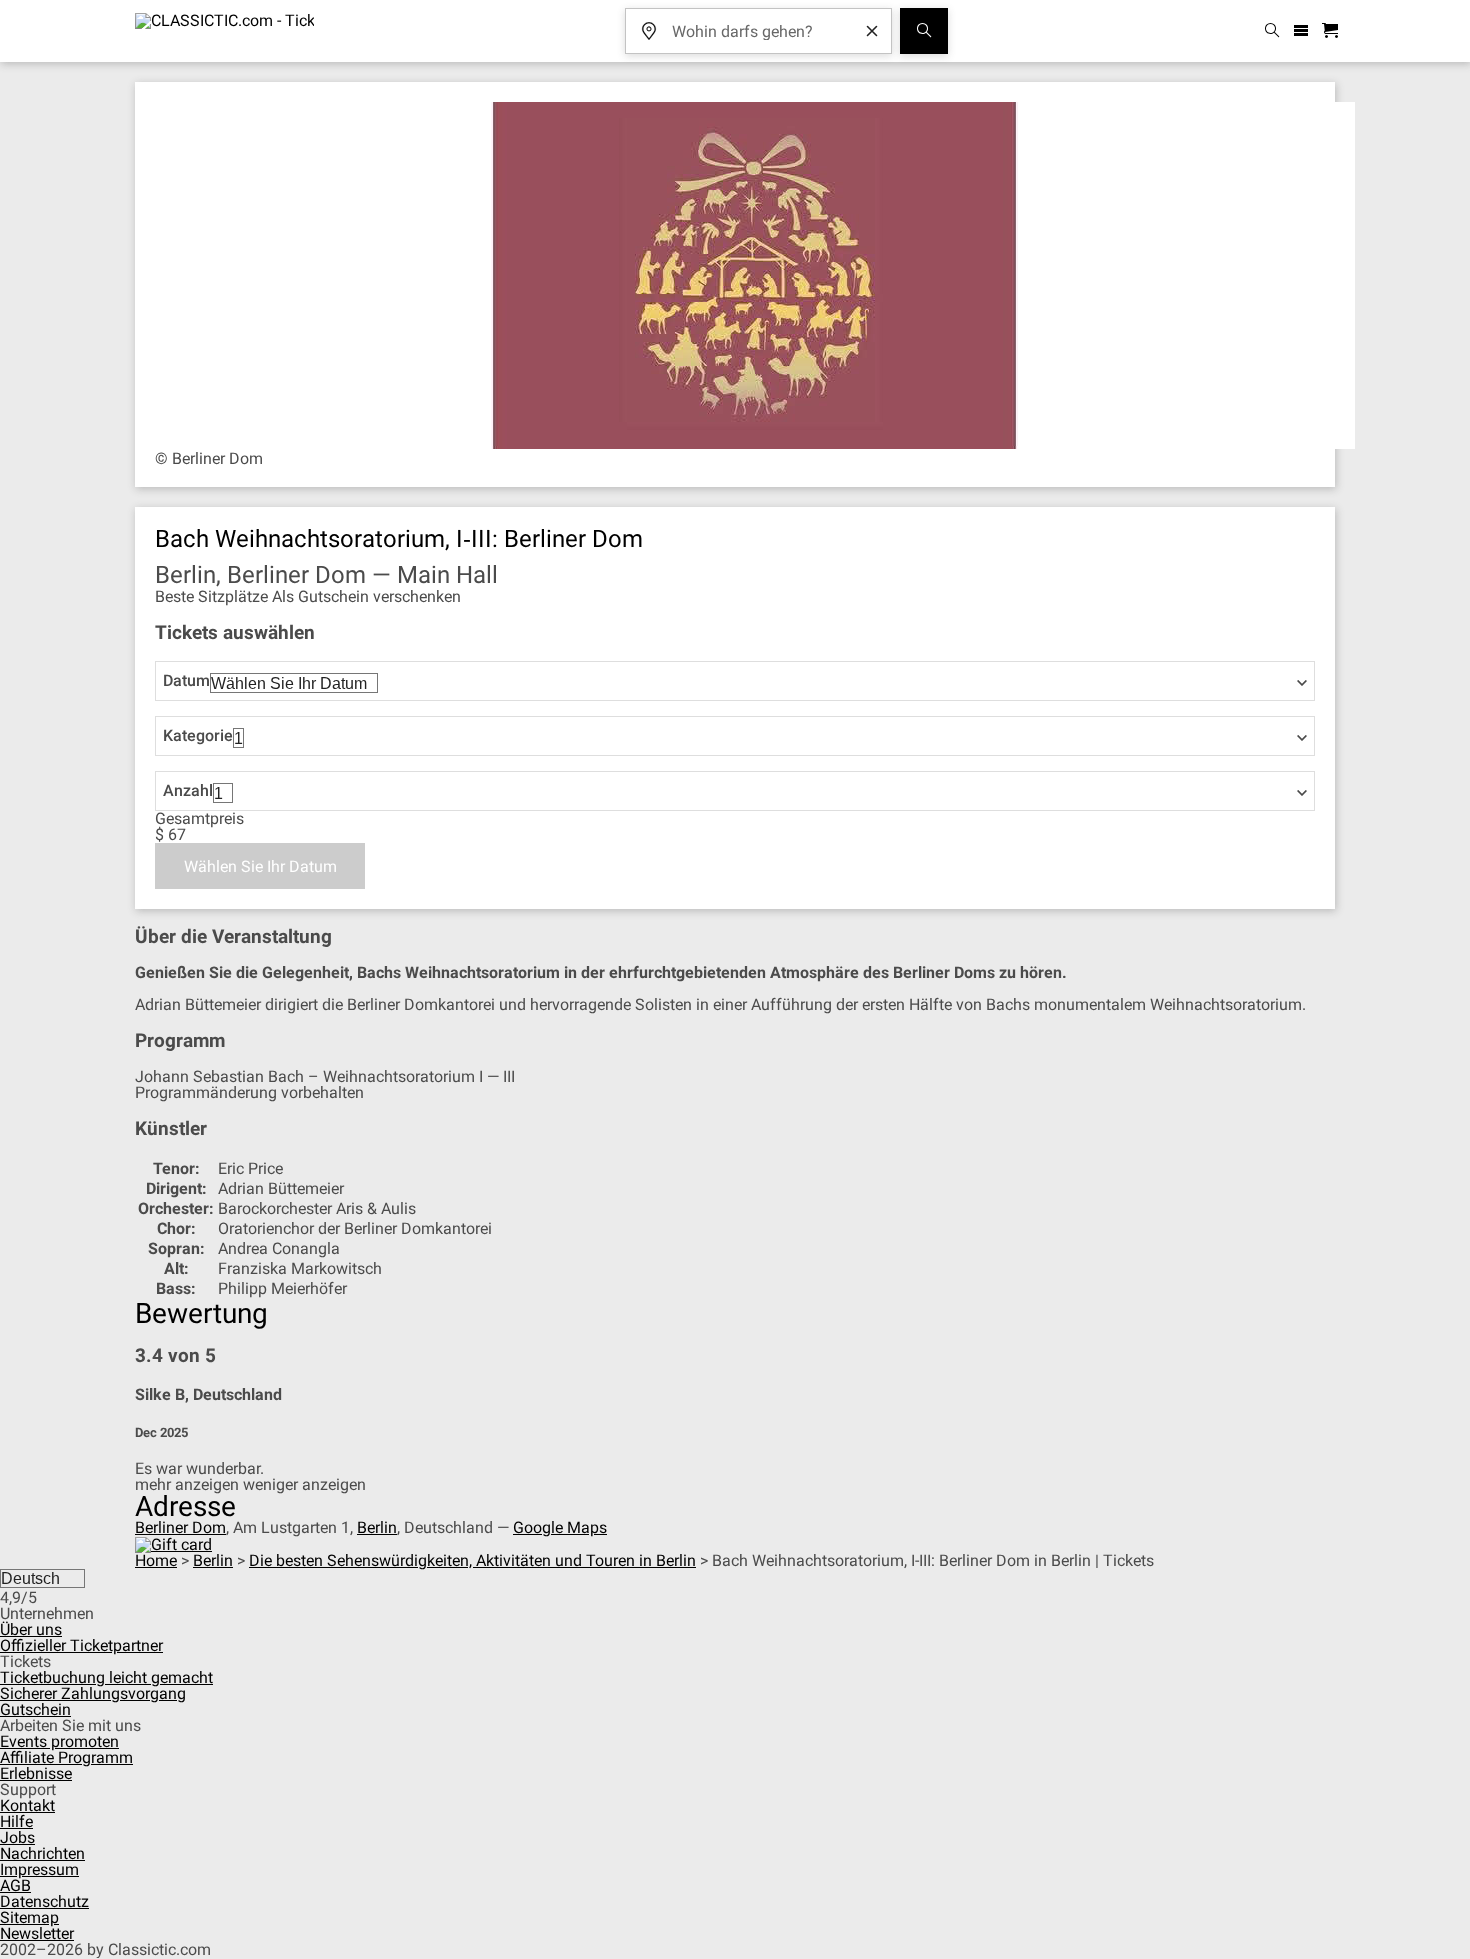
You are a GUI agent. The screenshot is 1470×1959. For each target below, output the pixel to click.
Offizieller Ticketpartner (81, 1645)
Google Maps (560, 1527)
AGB (15, 1885)
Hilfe (16, 1821)
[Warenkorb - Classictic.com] (1333, 31)
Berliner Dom (180, 1527)
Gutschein (35, 1709)
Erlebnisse (36, 1773)
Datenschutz (44, 1901)
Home (156, 1560)
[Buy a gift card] (173, 1543)
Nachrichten (42, 1853)
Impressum (39, 1869)
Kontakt (27, 1805)
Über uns (31, 1629)
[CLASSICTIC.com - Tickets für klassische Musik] (224, 31)
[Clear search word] (872, 31)
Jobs (17, 1837)
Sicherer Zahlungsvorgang (93, 1693)
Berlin (377, 1527)
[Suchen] (924, 31)
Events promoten (59, 1741)
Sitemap (29, 1917)
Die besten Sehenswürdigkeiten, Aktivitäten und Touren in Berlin (472, 1560)
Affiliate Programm (66, 1757)
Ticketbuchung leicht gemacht (106, 1677)
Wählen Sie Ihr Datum (260, 866)
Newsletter (37, 1933)
